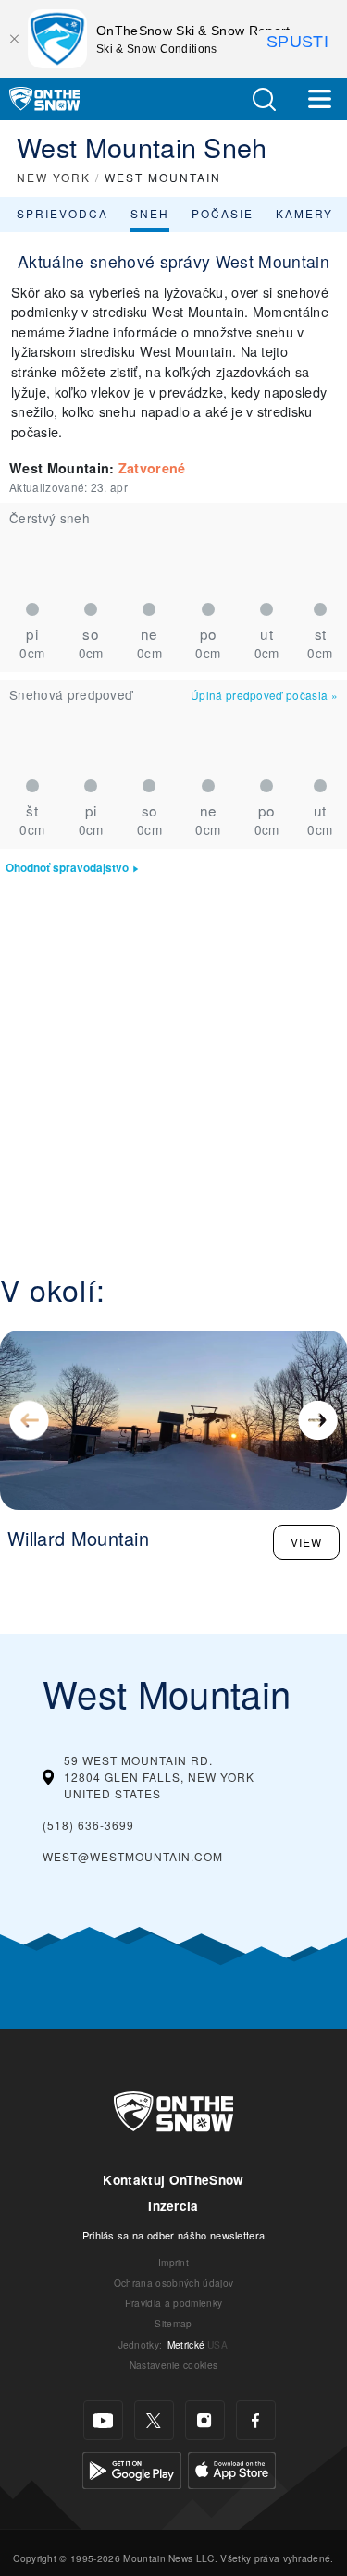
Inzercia (173, 2206)
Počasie (223, 213)
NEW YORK (54, 177)
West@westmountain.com (133, 1856)
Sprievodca (62, 213)
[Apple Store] (232, 2468)
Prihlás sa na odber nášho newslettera (174, 2235)
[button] (264, 99)
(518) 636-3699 (88, 1825)
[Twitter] (154, 2420)
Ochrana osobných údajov (173, 2282)
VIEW (306, 1542)
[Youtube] (103, 2420)
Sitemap (173, 2323)
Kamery (304, 213)
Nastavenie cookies (174, 2365)
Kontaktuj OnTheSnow (173, 2180)
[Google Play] (132, 2468)
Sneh (150, 213)
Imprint (173, 2262)
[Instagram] (205, 2420)
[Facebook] (256, 2420)
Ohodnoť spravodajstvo (67, 868)
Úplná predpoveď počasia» (264, 695)
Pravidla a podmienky (173, 2303)
